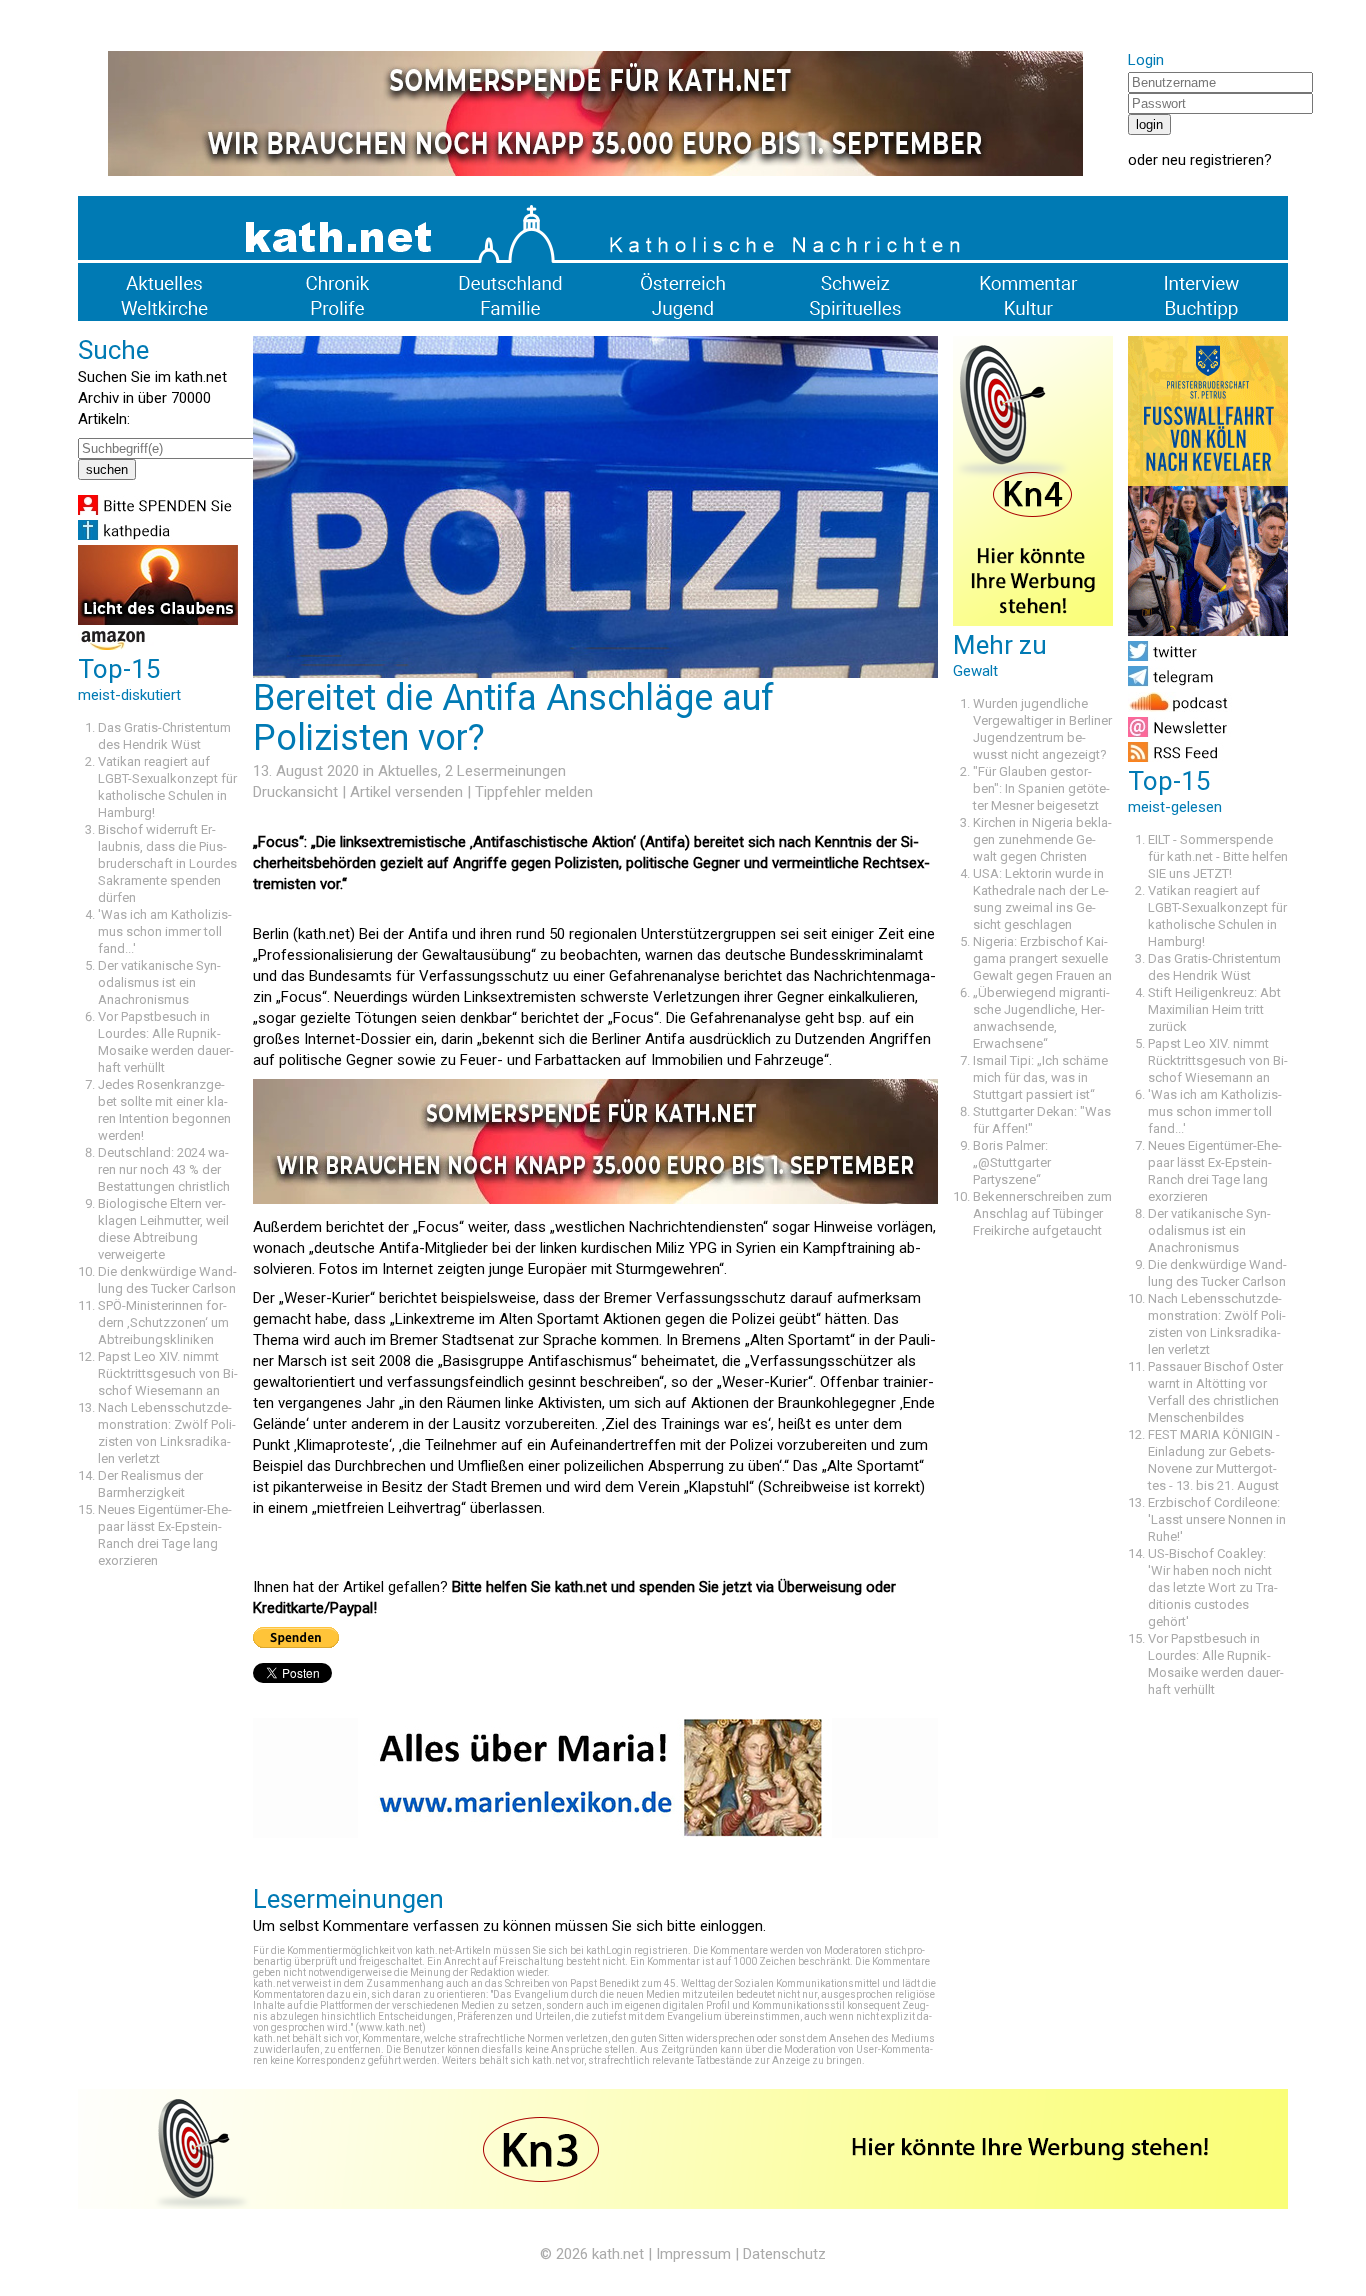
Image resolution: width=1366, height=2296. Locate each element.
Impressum (693, 2254)
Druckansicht (295, 792)
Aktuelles (408, 771)
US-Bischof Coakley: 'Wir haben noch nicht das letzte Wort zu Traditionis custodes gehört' (1213, 1587)
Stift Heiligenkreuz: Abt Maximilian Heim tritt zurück (1214, 1009)
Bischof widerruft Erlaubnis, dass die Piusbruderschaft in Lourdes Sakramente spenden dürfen (167, 863)
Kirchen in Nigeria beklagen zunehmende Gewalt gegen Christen (1042, 839)
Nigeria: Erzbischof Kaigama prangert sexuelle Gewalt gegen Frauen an (1042, 958)
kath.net (618, 2254)
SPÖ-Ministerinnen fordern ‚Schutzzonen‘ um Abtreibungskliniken (163, 1322)
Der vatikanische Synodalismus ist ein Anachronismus (159, 982)
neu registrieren (1213, 160)
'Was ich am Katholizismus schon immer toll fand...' (165, 931)
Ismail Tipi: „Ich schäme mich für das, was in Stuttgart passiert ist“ (1040, 1077)
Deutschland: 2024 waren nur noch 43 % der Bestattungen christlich (164, 1169)
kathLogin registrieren (637, 1950)
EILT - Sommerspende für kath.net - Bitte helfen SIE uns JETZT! (1218, 856)
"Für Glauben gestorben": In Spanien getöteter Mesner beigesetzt (1041, 788)
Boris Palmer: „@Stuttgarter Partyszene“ (1012, 1162)
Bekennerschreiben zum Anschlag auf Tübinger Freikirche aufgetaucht (1042, 1213)
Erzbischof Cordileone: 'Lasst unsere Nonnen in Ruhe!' (1217, 1519)
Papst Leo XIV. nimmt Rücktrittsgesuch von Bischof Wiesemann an (168, 1373)
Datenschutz (784, 2254)
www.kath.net (390, 2027)
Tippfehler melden (534, 792)
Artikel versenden (406, 792)
